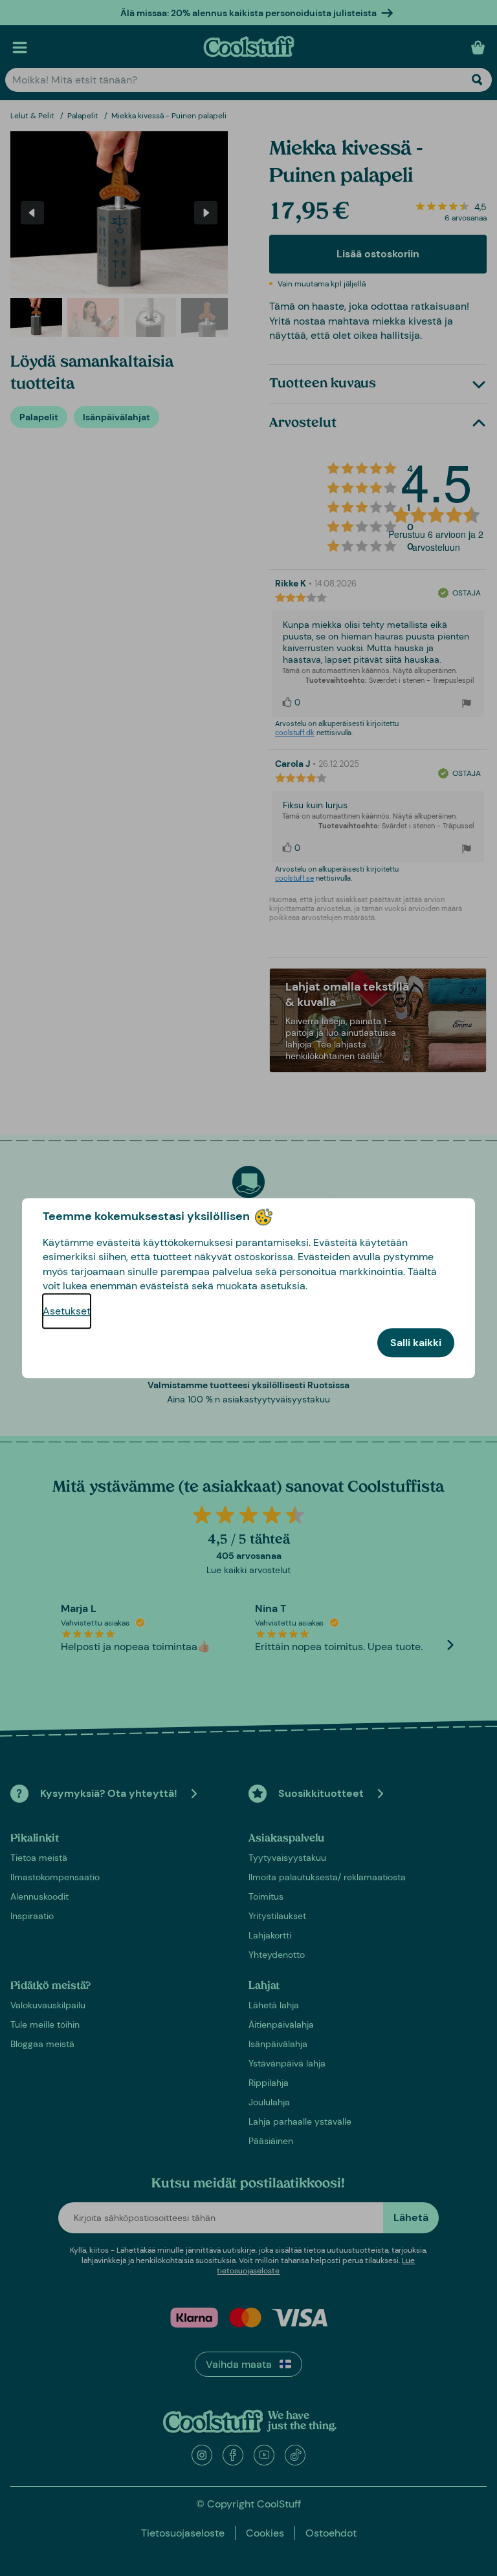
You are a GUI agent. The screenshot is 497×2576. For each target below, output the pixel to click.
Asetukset (67, 1311)
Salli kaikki (416, 1343)
